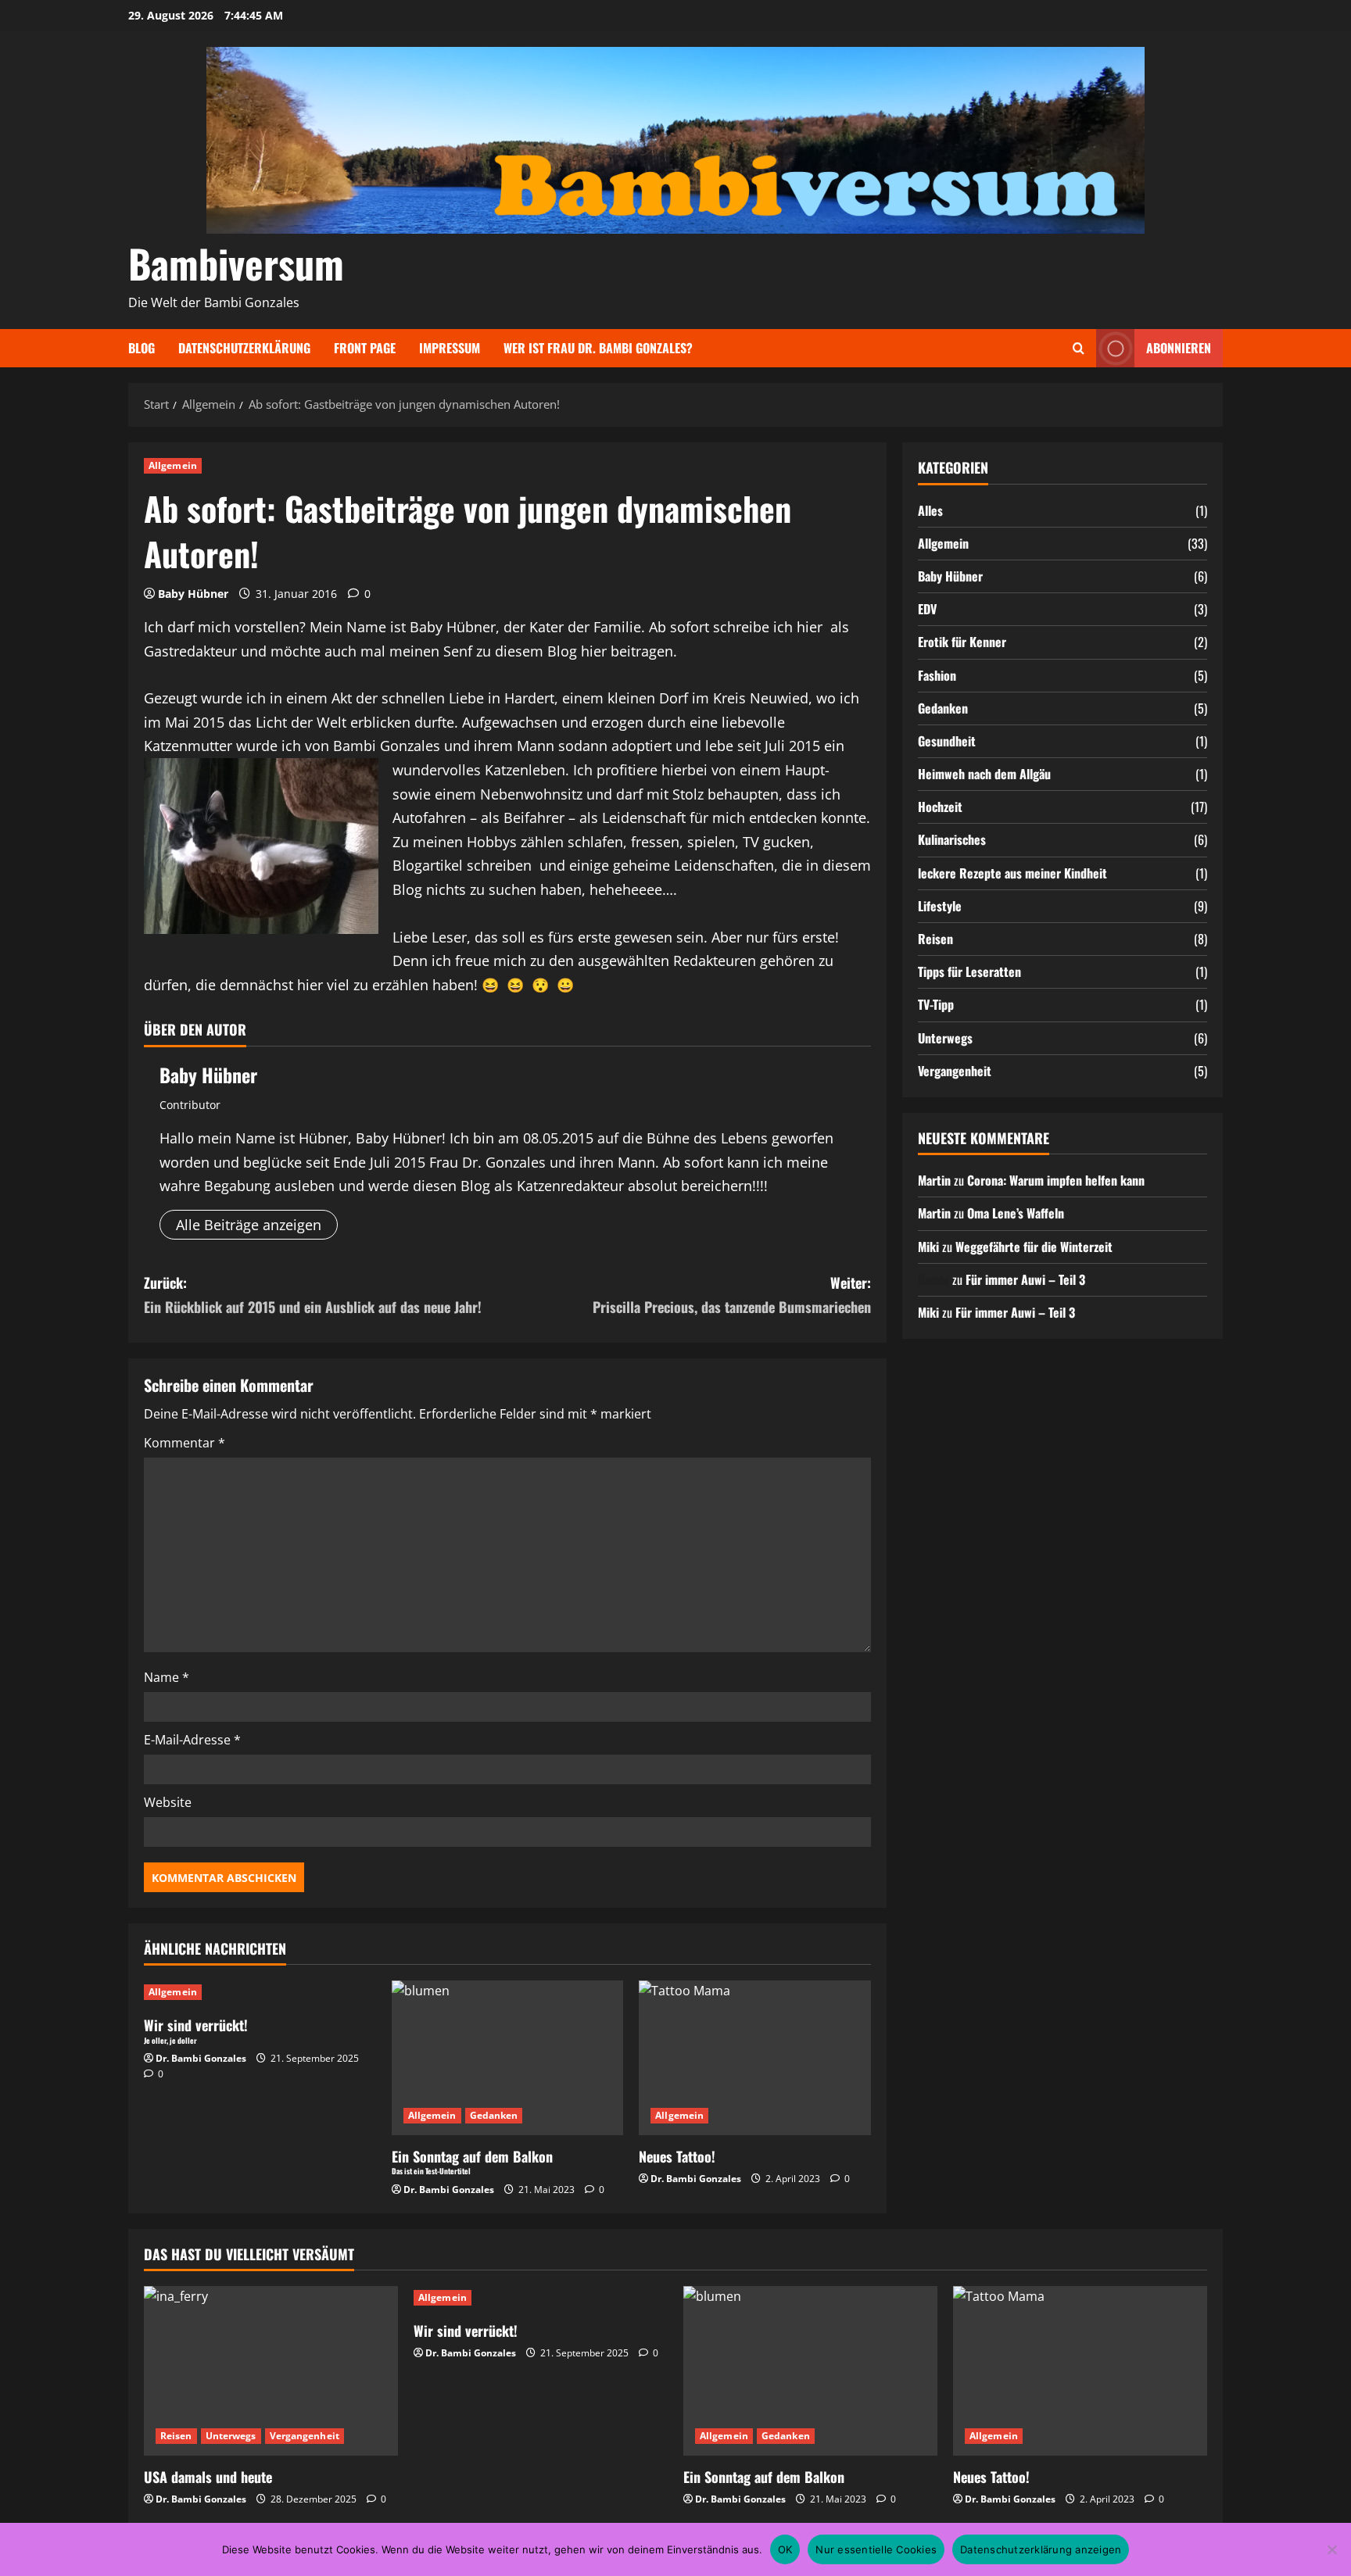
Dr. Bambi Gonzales (201, 2058)
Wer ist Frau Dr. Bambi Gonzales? (598, 348)
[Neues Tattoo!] (755, 2058)
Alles (930, 510)
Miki (928, 1246)
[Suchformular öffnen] (1079, 348)
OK (785, 2549)
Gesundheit (947, 740)
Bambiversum (236, 263)
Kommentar (185, 1443)
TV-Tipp (936, 1004)
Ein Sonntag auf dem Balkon (764, 2477)
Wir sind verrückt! (466, 2331)
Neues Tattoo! (677, 2156)
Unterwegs (945, 1037)
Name (167, 1677)
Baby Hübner (193, 594)
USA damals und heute (208, 2477)
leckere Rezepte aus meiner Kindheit (1012, 872)
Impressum (450, 348)
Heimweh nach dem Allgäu (984, 773)
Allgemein (173, 465)
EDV (927, 608)
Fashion (937, 674)
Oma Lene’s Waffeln (1016, 1213)
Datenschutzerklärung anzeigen (1041, 2549)
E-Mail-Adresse (192, 1740)
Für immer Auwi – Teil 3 (1025, 1279)
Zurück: (313, 1295)
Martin (934, 1179)
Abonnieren (1179, 348)
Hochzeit (940, 807)
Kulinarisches (952, 839)
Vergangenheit (955, 1070)
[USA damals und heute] (271, 2371)
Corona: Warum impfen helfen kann (1056, 1179)
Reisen (935, 938)
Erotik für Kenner (962, 642)
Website (168, 1802)
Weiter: (732, 1295)
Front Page (365, 348)
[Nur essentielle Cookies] (1331, 2549)
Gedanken (494, 2115)
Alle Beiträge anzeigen (249, 1225)
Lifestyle (940, 905)
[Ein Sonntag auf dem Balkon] (810, 2371)
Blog (142, 348)
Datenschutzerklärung (244, 348)
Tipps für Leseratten (969, 971)
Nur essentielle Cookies (876, 2549)
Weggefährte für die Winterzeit (1034, 1246)
